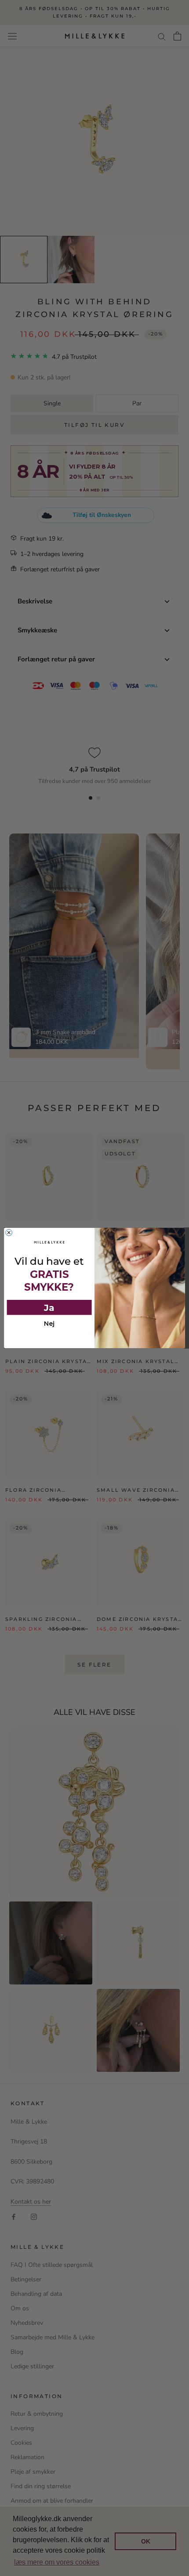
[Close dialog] (9, 1232)
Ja (49, 1308)
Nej (49, 1324)
